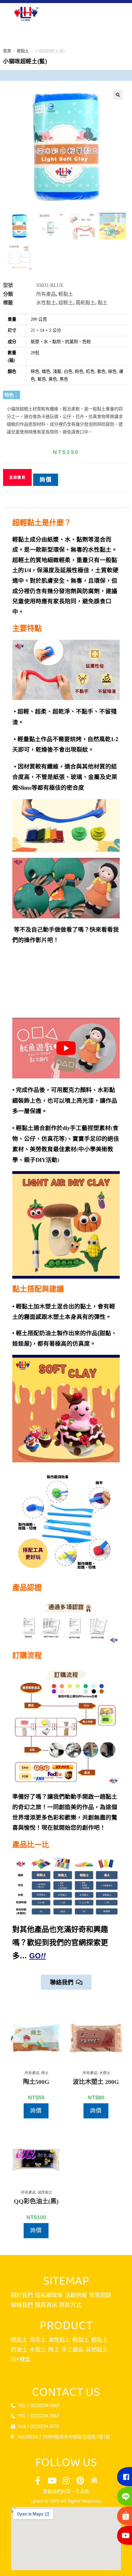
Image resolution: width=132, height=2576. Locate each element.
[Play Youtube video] (66, 1048)
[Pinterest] (80, 2480)
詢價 (46, 480)
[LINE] (123, 2496)
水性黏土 (46, 303)
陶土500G (36, 2082)
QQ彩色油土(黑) (36, 2201)
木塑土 (104, 2073)
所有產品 (46, 294)
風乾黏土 (85, 303)
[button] (118, 95)
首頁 (7, 51)
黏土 (103, 303)
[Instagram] (66, 2480)
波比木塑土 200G (96, 2082)
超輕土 (66, 303)
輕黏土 (23, 51)
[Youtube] (52, 2480)
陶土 (45, 2073)
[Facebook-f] (38, 2480)
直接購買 (17, 478)
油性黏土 (45, 2192)
